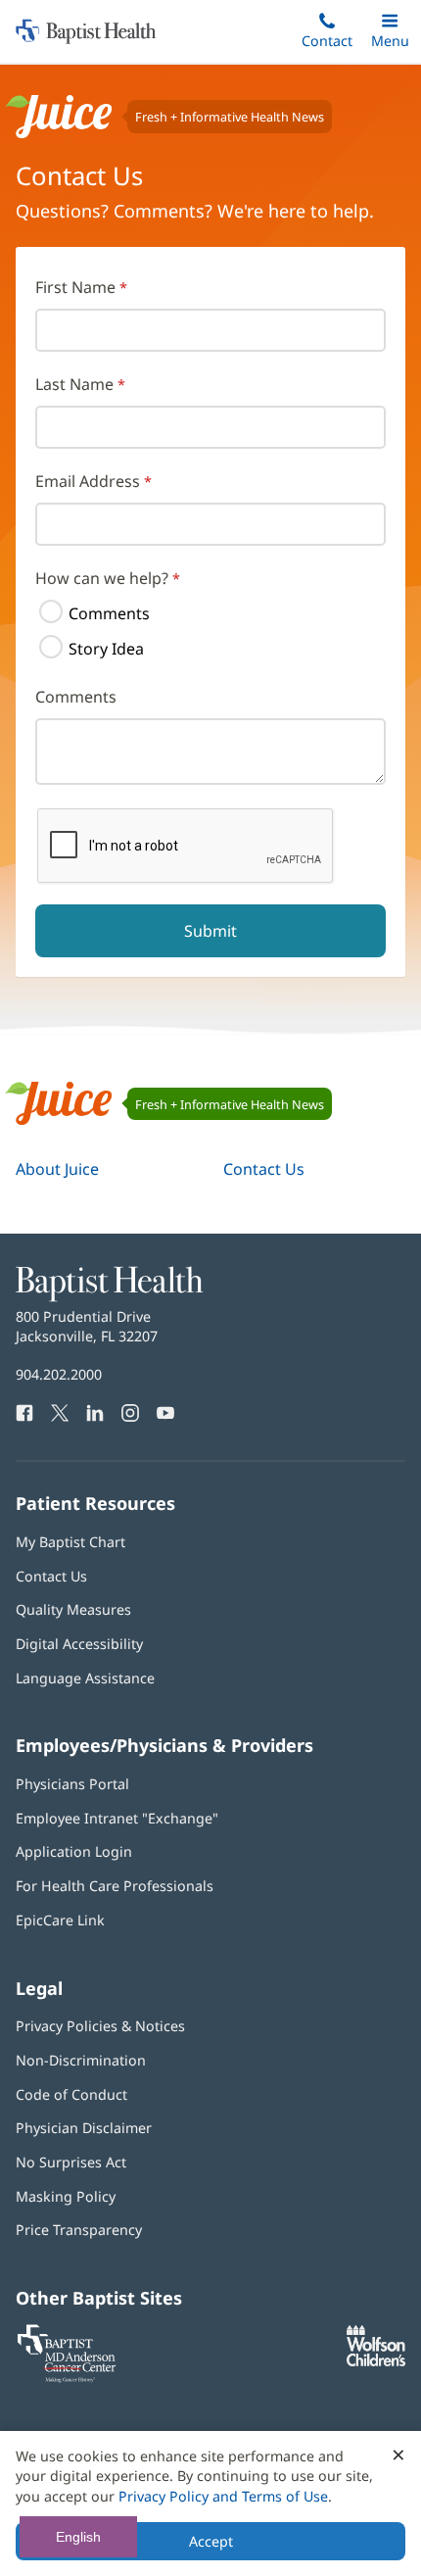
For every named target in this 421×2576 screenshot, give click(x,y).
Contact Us (264, 1169)
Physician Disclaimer (84, 2128)
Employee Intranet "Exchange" (117, 1818)
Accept (211, 2541)
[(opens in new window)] (376, 2361)
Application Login (74, 1851)
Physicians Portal (72, 1784)
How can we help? (102, 578)
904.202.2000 (59, 1374)
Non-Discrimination (81, 2060)
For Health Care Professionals (115, 1886)
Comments (109, 613)
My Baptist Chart (70, 1542)
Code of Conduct (71, 2094)
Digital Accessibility (79, 1644)
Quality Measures (73, 1609)
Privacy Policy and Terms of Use (223, 2496)
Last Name (74, 384)
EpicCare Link (60, 1920)
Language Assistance (85, 1678)
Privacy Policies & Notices (100, 2026)
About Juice (57, 1169)
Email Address (88, 481)
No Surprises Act (71, 2162)
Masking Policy (66, 2196)
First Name (75, 287)
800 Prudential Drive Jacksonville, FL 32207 (87, 1326)
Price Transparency (79, 2230)
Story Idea (106, 649)
